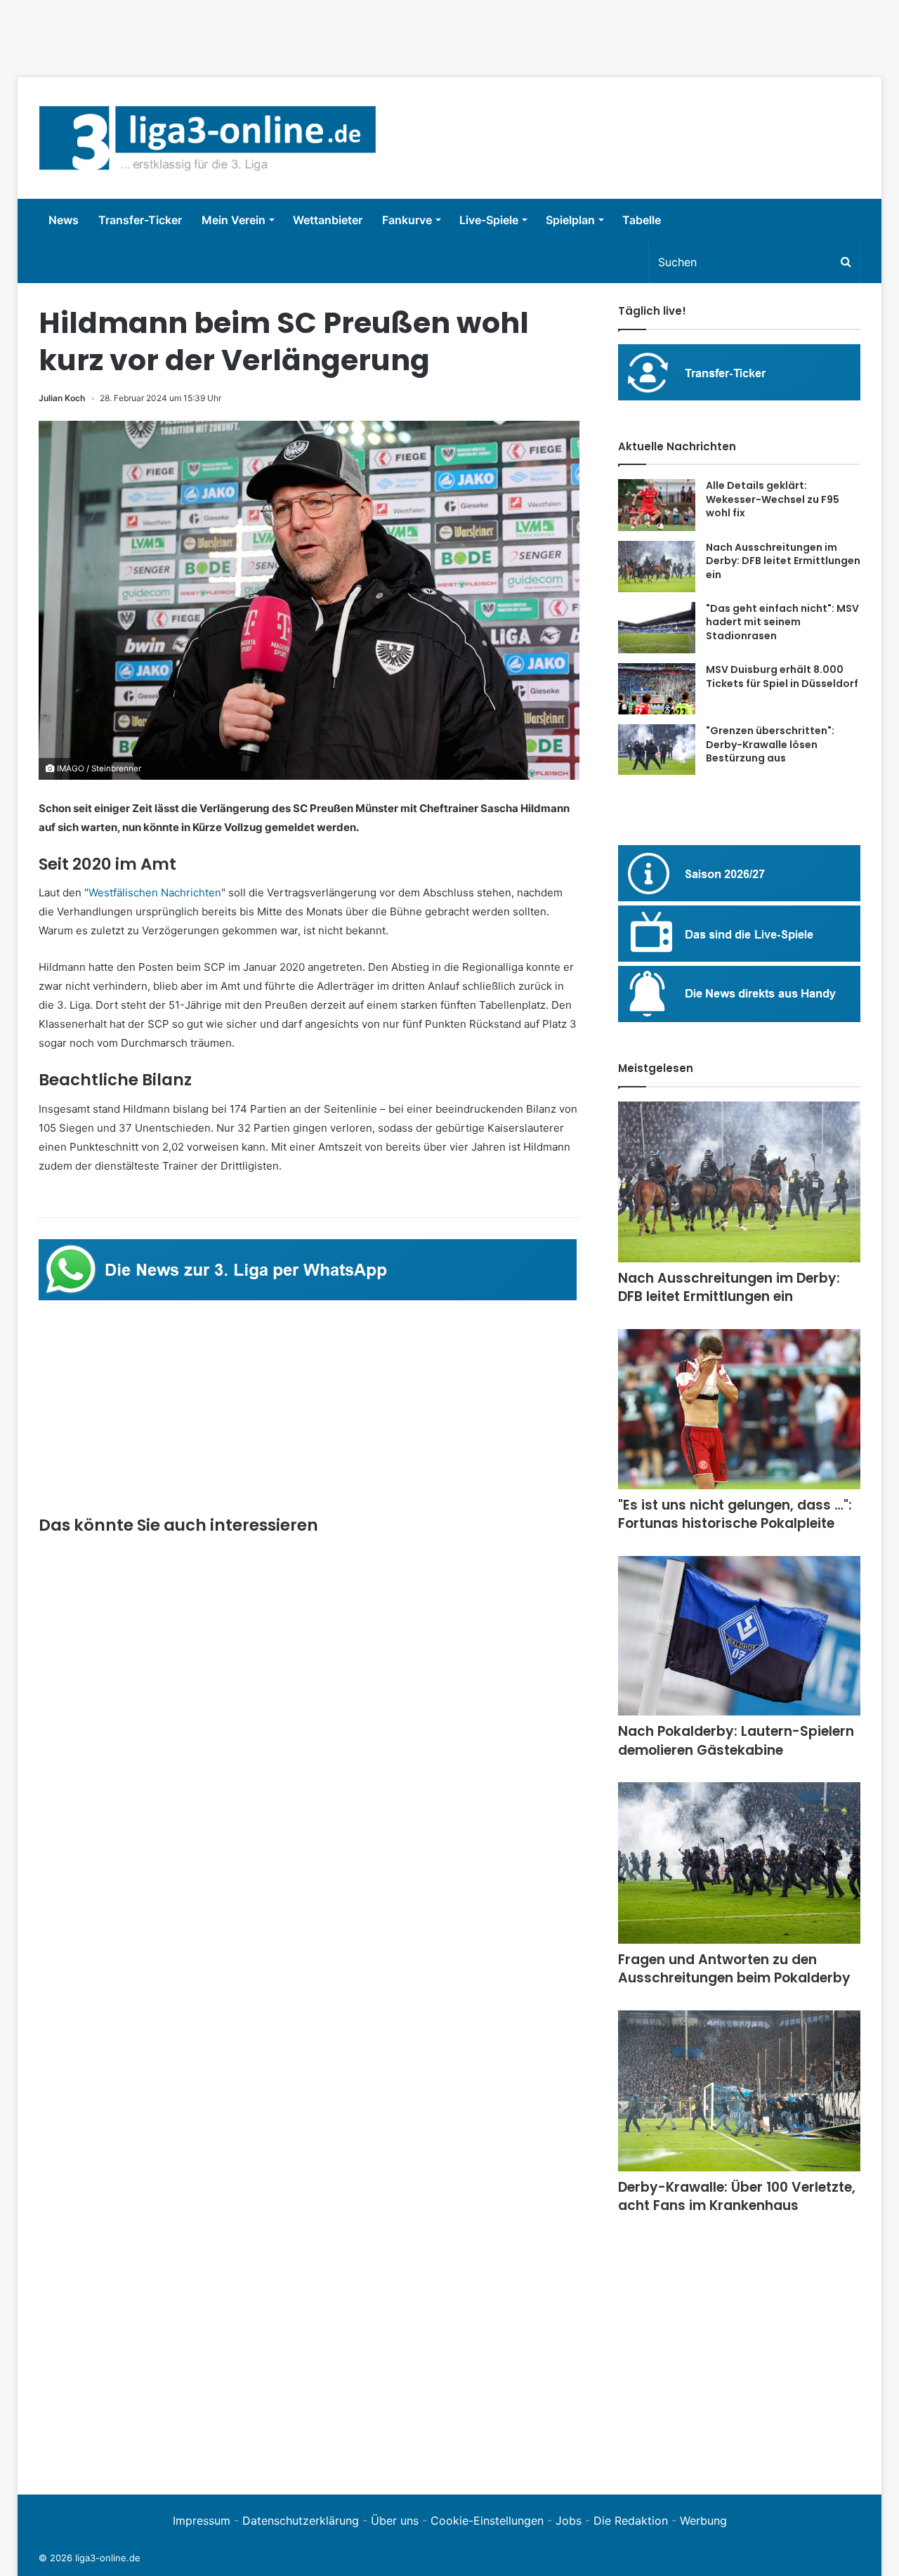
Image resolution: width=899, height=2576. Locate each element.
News (64, 220)
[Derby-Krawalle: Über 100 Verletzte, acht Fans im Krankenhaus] (739, 2091)
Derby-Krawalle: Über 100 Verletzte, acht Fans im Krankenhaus (737, 2197)
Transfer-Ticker (140, 220)
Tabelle (642, 220)
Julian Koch (62, 398)
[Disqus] (309, 2280)
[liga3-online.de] (208, 138)
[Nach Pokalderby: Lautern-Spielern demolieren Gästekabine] (739, 1636)
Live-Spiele (489, 220)
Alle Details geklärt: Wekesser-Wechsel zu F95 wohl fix (773, 499)
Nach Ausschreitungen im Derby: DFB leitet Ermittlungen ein (783, 561)
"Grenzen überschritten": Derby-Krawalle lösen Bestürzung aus (770, 744)
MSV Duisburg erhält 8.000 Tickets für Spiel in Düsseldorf (782, 676)
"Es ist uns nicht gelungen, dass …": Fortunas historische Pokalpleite (735, 1515)
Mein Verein (234, 220)
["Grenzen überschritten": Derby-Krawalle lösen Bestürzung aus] (657, 750)
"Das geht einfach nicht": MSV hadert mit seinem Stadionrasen (782, 622)
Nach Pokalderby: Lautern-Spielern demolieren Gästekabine (736, 1741)
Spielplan (570, 220)
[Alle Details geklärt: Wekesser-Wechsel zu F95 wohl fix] (657, 505)
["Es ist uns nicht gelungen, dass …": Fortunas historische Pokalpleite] (739, 1409)
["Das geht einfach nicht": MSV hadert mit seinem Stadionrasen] (657, 628)
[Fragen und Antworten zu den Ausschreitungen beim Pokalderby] (739, 1863)
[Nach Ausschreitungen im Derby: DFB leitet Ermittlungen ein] (657, 567)
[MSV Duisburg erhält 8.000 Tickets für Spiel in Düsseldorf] (657, 689)
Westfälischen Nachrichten (155, 893)
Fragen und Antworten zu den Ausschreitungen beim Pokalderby (734, 1969)
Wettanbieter (328, 220)
